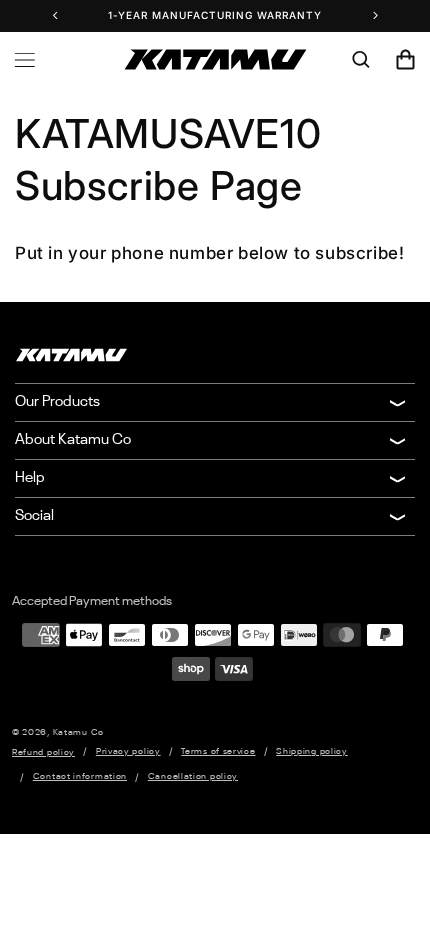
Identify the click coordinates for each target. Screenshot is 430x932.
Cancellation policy (193, 776)
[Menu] (25, 60)
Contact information (80, 776)
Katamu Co (78, 732)
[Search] (361, 60)
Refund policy (43, 752)
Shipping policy (312, 751)
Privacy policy (128, 751)
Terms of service (218, 751)
